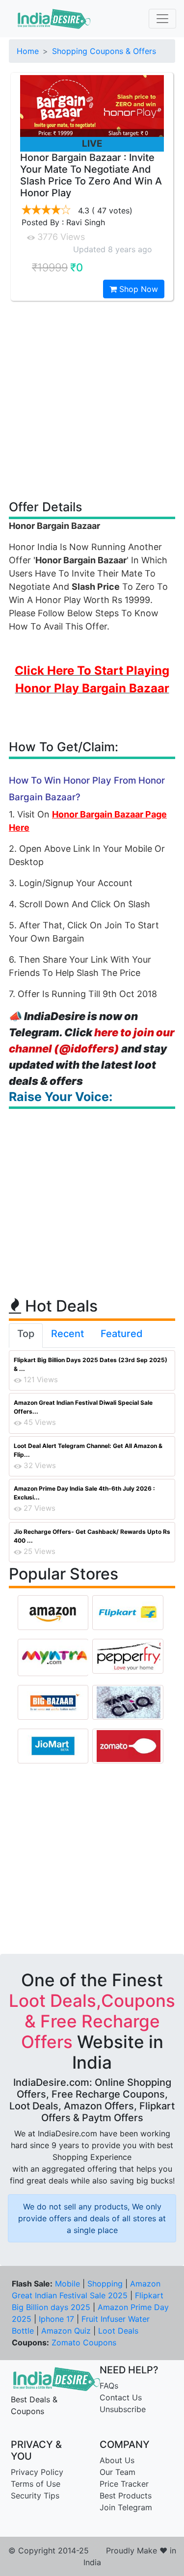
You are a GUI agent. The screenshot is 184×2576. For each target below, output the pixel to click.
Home (28, 51)
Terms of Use (36, 2484)
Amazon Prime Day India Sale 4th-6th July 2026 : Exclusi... (84, 1493)
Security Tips (35, 2496)
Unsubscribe (123, 2409)
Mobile (67, 2284)
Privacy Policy (37, 2472)
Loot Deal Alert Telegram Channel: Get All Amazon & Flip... (88, 1450)
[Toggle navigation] (162, 19)
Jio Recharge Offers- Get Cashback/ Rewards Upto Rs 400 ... (92, 1536)
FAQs (109, 2386)
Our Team (118, 2472)
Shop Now (137, 289)
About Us (117, 2460)
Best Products (126, 2496)
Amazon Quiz (66, 2331)
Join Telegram (126, 2507)
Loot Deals (118, 2331)
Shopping (105, 2284)
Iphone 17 (56, 2319)
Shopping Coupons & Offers (104, 51)
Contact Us (121, 2397)
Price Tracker (124, 2484)
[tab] (26, 1336)
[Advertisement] (92, 400)
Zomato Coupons (84, 2342)
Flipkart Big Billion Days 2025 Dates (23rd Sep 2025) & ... (91, 1364)
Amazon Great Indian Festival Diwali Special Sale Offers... (83, 1407)
